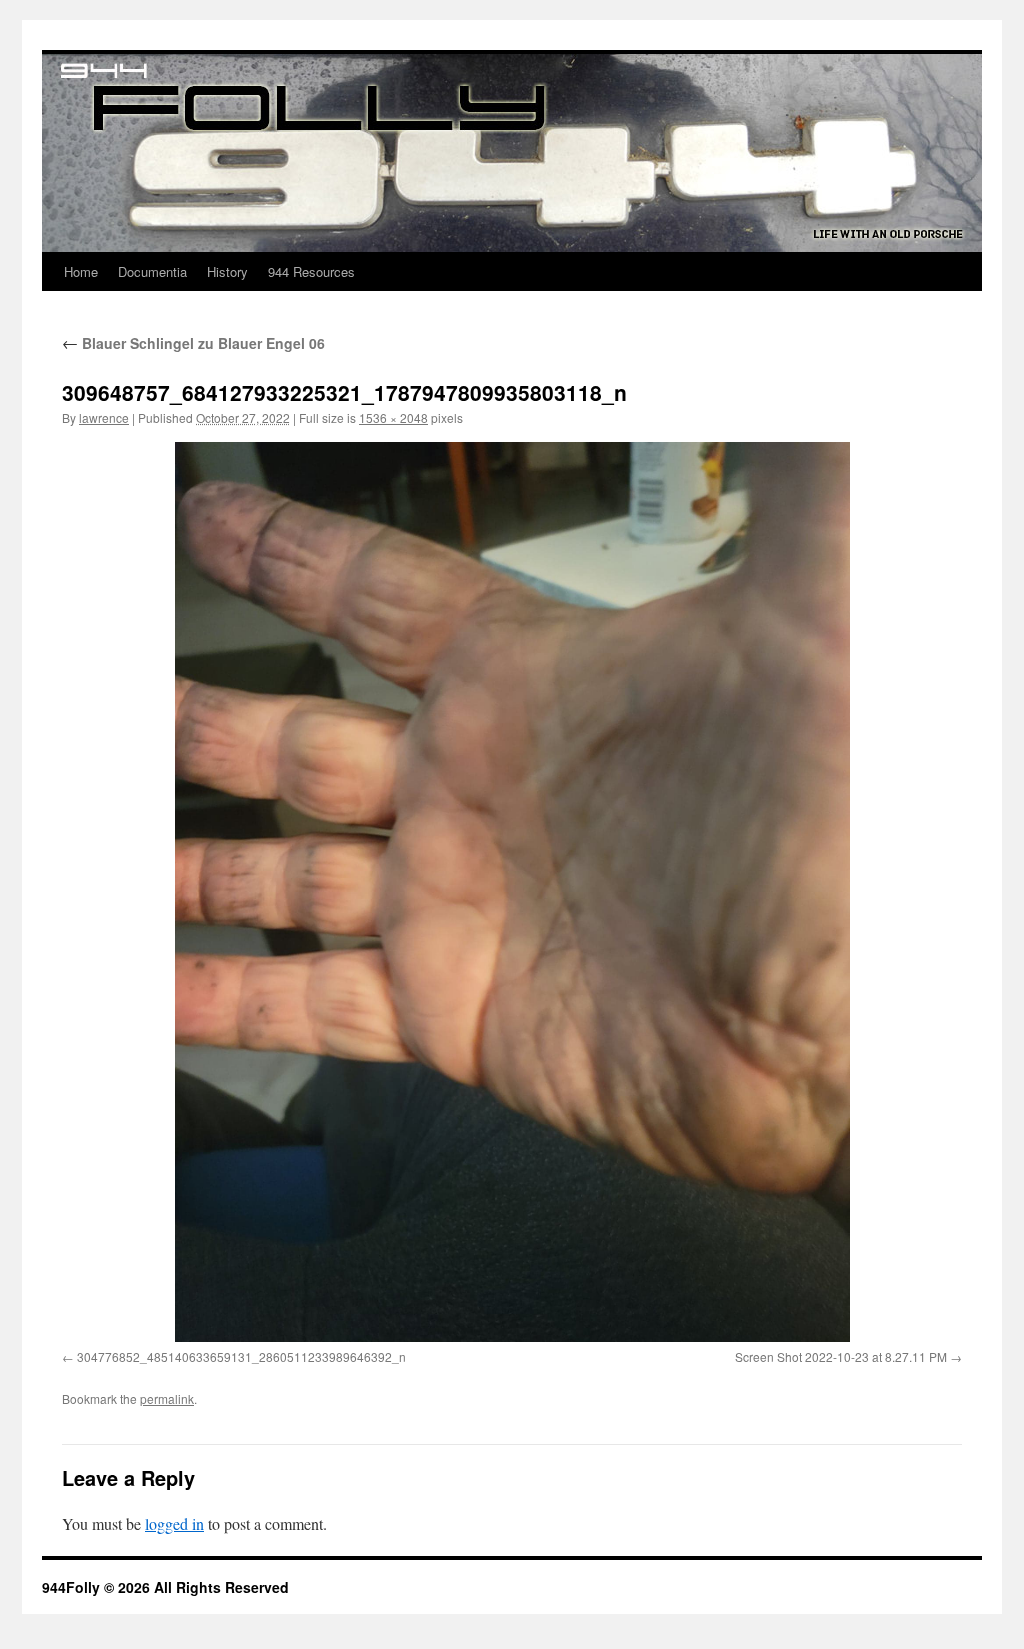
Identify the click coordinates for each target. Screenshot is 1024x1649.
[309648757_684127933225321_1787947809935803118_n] (512, 892)
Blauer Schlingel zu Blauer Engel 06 (193, 343)
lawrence (104, 417)
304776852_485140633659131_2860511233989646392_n (241, 1356)
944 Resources (311, 271)
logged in (174, 1523)
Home (81, 271)
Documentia (152, 271)
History (227, 271)
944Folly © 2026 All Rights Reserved (165, 1587)
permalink (167, 1398)
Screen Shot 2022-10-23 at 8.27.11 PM (841, 1356)
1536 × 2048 (393, 417)
